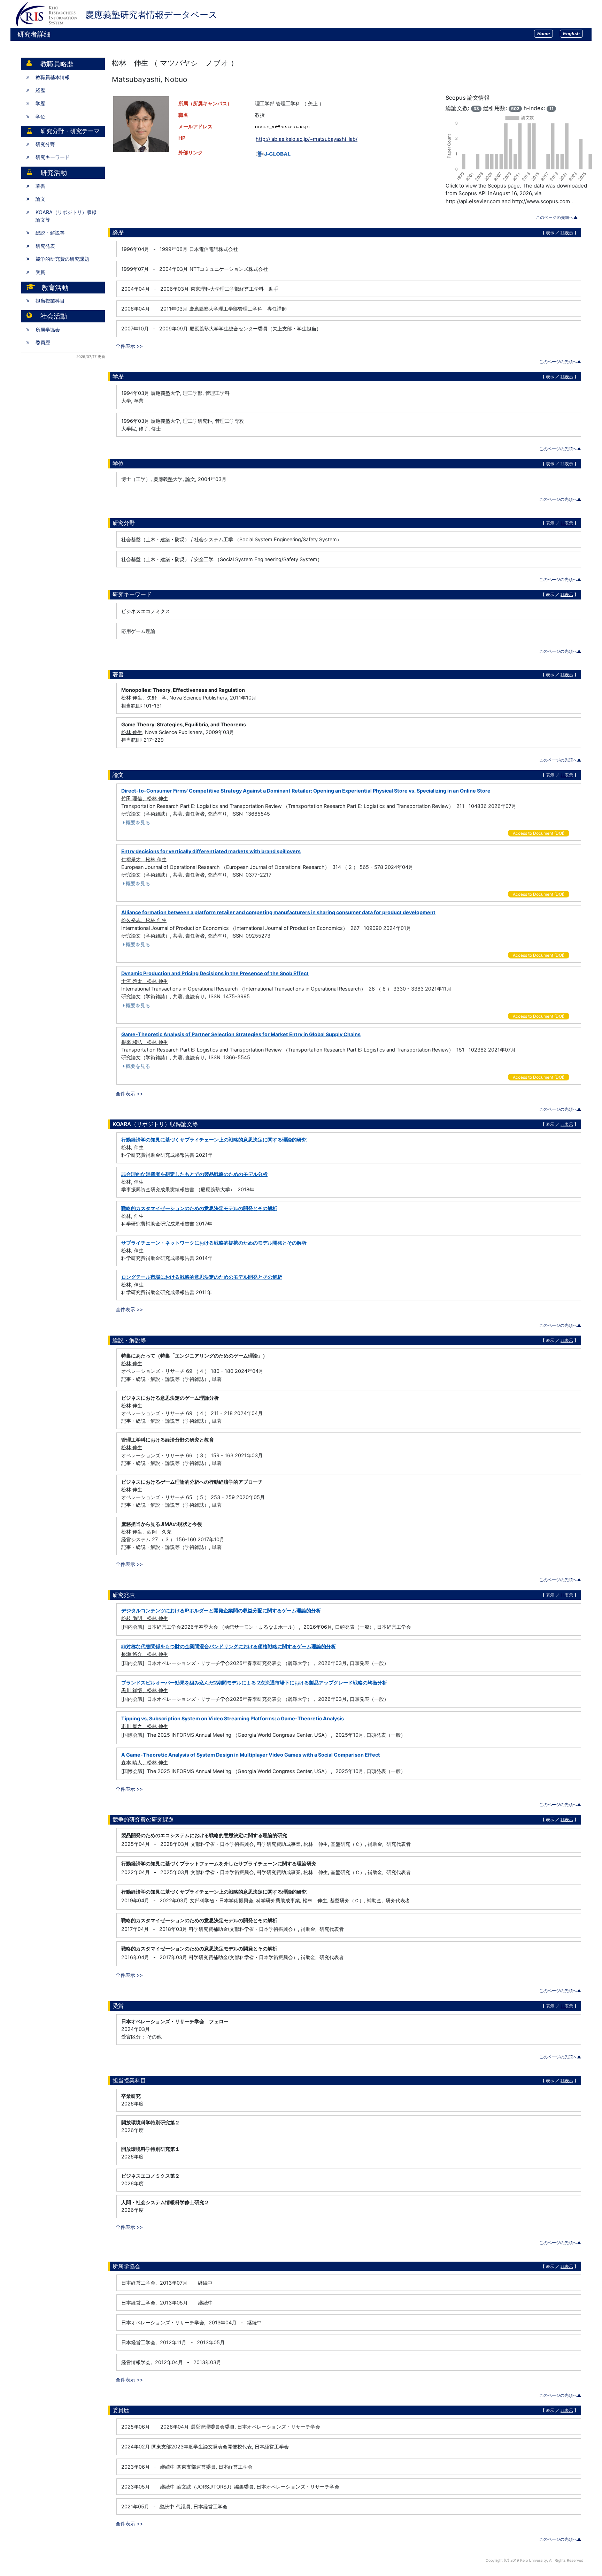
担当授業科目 (50, 301)
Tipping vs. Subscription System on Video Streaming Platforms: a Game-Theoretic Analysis (233, 1718)
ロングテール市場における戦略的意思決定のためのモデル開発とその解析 (202, 1277)
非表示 (567, 233)
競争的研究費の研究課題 (62, 259)
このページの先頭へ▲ (557, 217)
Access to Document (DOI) (539, 833)
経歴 (40, 90)
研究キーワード (53, 157)
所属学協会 (48, 330)
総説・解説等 (50, 233)
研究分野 (45, 144)
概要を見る (138, 822)
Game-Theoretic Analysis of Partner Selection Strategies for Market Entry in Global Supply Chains (241, 1034)
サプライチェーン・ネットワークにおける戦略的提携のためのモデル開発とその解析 (214, 1243)
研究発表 (45, 246)
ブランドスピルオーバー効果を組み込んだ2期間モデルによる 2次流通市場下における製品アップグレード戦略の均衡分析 (254, 1683)
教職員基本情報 (53, 77)
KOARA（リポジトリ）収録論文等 (66, 216)
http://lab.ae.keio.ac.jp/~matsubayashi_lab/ (307, 139)
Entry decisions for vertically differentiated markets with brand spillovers (211, 851)
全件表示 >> (129, 346)
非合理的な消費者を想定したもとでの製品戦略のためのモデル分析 (194, 1174)
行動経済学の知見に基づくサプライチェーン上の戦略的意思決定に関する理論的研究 (214, 1140)
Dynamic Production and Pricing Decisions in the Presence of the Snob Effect (215, 973)
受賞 (40, 272)
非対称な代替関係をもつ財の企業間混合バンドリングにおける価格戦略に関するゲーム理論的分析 (229, 1646)
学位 (40, 117)
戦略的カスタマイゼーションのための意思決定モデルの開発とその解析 (199, 1208)
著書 (40, 186)
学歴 (40, 103)
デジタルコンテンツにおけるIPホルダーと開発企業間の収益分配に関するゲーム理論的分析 (221, 1610)
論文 (40, 199)
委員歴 (43, 342)
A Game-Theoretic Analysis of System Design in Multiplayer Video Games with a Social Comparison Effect (251, 1755)
